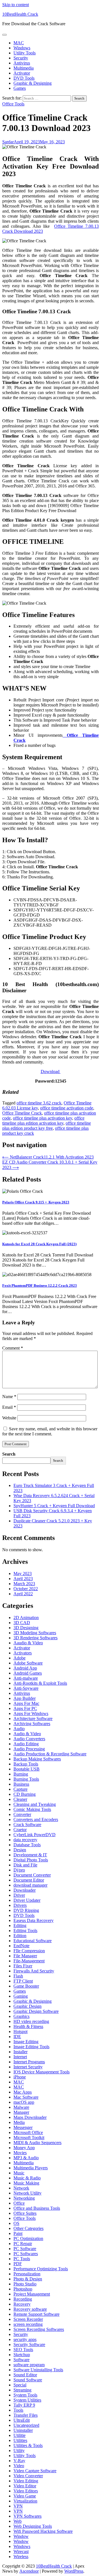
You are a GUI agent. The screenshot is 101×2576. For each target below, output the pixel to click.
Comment (13, 1348)
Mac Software (26, 2097)
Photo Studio (25, 2284)
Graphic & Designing (33, 83)
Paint (18, 2233)
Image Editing (26, 2042)
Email (9, 1407)
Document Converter (32, 1875)
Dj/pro (19, 1870)
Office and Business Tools (37, 2208)
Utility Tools (25, 53)
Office (19, 2203)
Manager (21, 2112)
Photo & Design (28, 2279)
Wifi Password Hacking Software (43, 2531)
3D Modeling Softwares (35, 1633)
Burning (21, 1774)
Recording (23, 2299)
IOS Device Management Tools (42, 2072)
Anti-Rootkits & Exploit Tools (40, 1683)
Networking (24, 2198)
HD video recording (31, 2021)
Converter (22, 1814)
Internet (20, 2057)
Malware (21, 2107)
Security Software (29, 2344)
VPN (18, 2506)
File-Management (29, 1961)
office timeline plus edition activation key (43, 1121)
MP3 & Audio (26, 2158)
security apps (25, 2339)
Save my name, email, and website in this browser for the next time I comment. (50, 1431)
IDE (17, 2037)
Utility (19, 2450)
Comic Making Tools (32, 1809)
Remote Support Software (36, 2314)
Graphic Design (27, 2006)
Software (21, 2360)
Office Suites (25, 2213)
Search (9, 1454)
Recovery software (30, 2309)
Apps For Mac (26, 1703)
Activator (22, 73)
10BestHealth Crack (20, 14)
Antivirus (22, 63)
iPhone (20, 2077)
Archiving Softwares (32, 1724)
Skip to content (16, 5)
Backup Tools (26, 1764)
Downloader (25, 1890)
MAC (19, 43)
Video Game (25, 2496)
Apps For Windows (31, 1713)
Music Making (26, 2183)
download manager (30, 1885)
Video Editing (26, 2481)
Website (9, 1418)
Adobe (19, 1658)
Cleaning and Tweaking (35, 1804)
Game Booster (26, 1986)
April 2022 (23, 1594)
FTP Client (23, 1981)
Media (19, 2122)
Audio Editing (26, 1744)
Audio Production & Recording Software (50, 1754)
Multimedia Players (31, 2168)
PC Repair (23, 2244)
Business (21, 1784)
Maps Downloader (30, 2117)
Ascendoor (29, 2571)
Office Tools (13, 104)
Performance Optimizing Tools (41, 2269)
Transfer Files (26, 2415)
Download (51, 1071)
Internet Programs (29, 2062)
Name (9, 1397)
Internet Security (28, 2067)
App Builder (25, 1698)
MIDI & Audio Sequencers (37, 2143)
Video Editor (25, 2486)
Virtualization (25, 2501)
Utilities (20, 2440)
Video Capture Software (35, 2471)
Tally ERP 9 (24, 2405)
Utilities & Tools (28, 2445)
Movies (20, 2153)
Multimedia (24, 68)
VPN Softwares (27, 2516)
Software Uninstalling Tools (38, 2370)
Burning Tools (26, 1779)
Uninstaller (23, 2430)
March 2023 (24, 1584)
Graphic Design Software (36, 2011)
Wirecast (21, 2551)
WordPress (74, 2571)
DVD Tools (24, 78)
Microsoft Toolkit (29, 2138)
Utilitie (19, 2435)
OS (16, 2223)
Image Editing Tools (31, 2047)
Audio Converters (29, 1739)
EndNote (21, 1946)
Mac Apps (23, 2092)
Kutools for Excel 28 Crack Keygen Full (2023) (39, 1244)
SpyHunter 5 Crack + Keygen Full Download (54, 1506)
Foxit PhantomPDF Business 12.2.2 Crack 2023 (40, 1285)
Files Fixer (23, 1966)
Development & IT (30, 1855)
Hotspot (20, 2031)
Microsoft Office (28, 2132)
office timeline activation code (67, 1108)
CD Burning (25, 1794)
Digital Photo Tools (31, 1860)
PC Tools (22, 2259)
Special (20, 2385)
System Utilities (27, 2400)
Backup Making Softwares (37, 1759)
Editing (20, 1925)
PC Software (25, 2249)
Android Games (28, 1673)
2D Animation (26, 1618)
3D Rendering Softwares (35, 1638)
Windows (22, 48)
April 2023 (23, 1579)
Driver (19, 1895)
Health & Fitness (28, 2026)
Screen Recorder (28, 2319)
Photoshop (23, 2289)
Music (19, 2173)
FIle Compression (29, 1951)
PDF (18, 2264)
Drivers (20, 1905)
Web (18, 2521)
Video (19, 2466)
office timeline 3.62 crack (39, 1103)
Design (20, 1850)
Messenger (23, 2127)
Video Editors (26, 2491)
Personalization (27, 2274)
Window (21, 2536)
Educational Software (33, 1941)
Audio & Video (27, 1734)
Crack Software (27, 1825)
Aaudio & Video (28, 1643)
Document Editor (29, 1880)
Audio (19, 1729)
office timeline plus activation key (43, 1118)
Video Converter (28, 2476)
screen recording (28, 2324)
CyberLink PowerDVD (35, 1835)
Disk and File (25, 1865)
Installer (20, 2052)
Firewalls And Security (34, 1971)
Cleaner (20, 1799)
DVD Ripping (26, 1910)
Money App (24, 2148)
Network (21, 2188)
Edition (20, 1936)
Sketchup (22, 2355)
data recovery (25, 1840)
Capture (20, 1789)
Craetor (20, 1830)
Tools (18, 2410)
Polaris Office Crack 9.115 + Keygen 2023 (36, 1202)
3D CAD (22, 1623)
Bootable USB (27, 1769)
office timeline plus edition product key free (47, 1126)
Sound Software (28, 2380)
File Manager (25, 1956)
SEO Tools (23, 2350)
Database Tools (27, 1845)
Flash (18, 1976)
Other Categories (28, 2228)
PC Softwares (26, 2254)
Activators (23, 1653)
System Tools (25, 2395)
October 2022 (26, 1589)
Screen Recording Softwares (39, 2329)
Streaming (22, 2390)
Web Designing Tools (33, 2526)
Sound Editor (25, 2375)
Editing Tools (25, 1931)
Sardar (8, 142)
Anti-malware (26, 1678)
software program (29, 2365)
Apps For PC (25, 1708)
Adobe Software (28, 1663)
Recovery (22, 2304)
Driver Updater (27, 1900)
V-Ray (19, 2461)
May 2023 (23, 1574)
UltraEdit (22, 2420)
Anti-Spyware (26, 1688)
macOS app (24, 2102)
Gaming (21, 1996)
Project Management (32, 2294)
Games (20, 88)
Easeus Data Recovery (34, 1920)
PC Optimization (28, 2238)
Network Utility (27, 2193)
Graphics (21, 2016)
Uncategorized (26, 2425)
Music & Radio (27, 2178)
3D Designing (26, 1628)
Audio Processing (29, 1749)
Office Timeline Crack (22, 1113)
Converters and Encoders (36, 1819)
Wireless (21, 2557)
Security (21, 58)
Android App (25, 1668)
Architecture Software (33, 1719)
